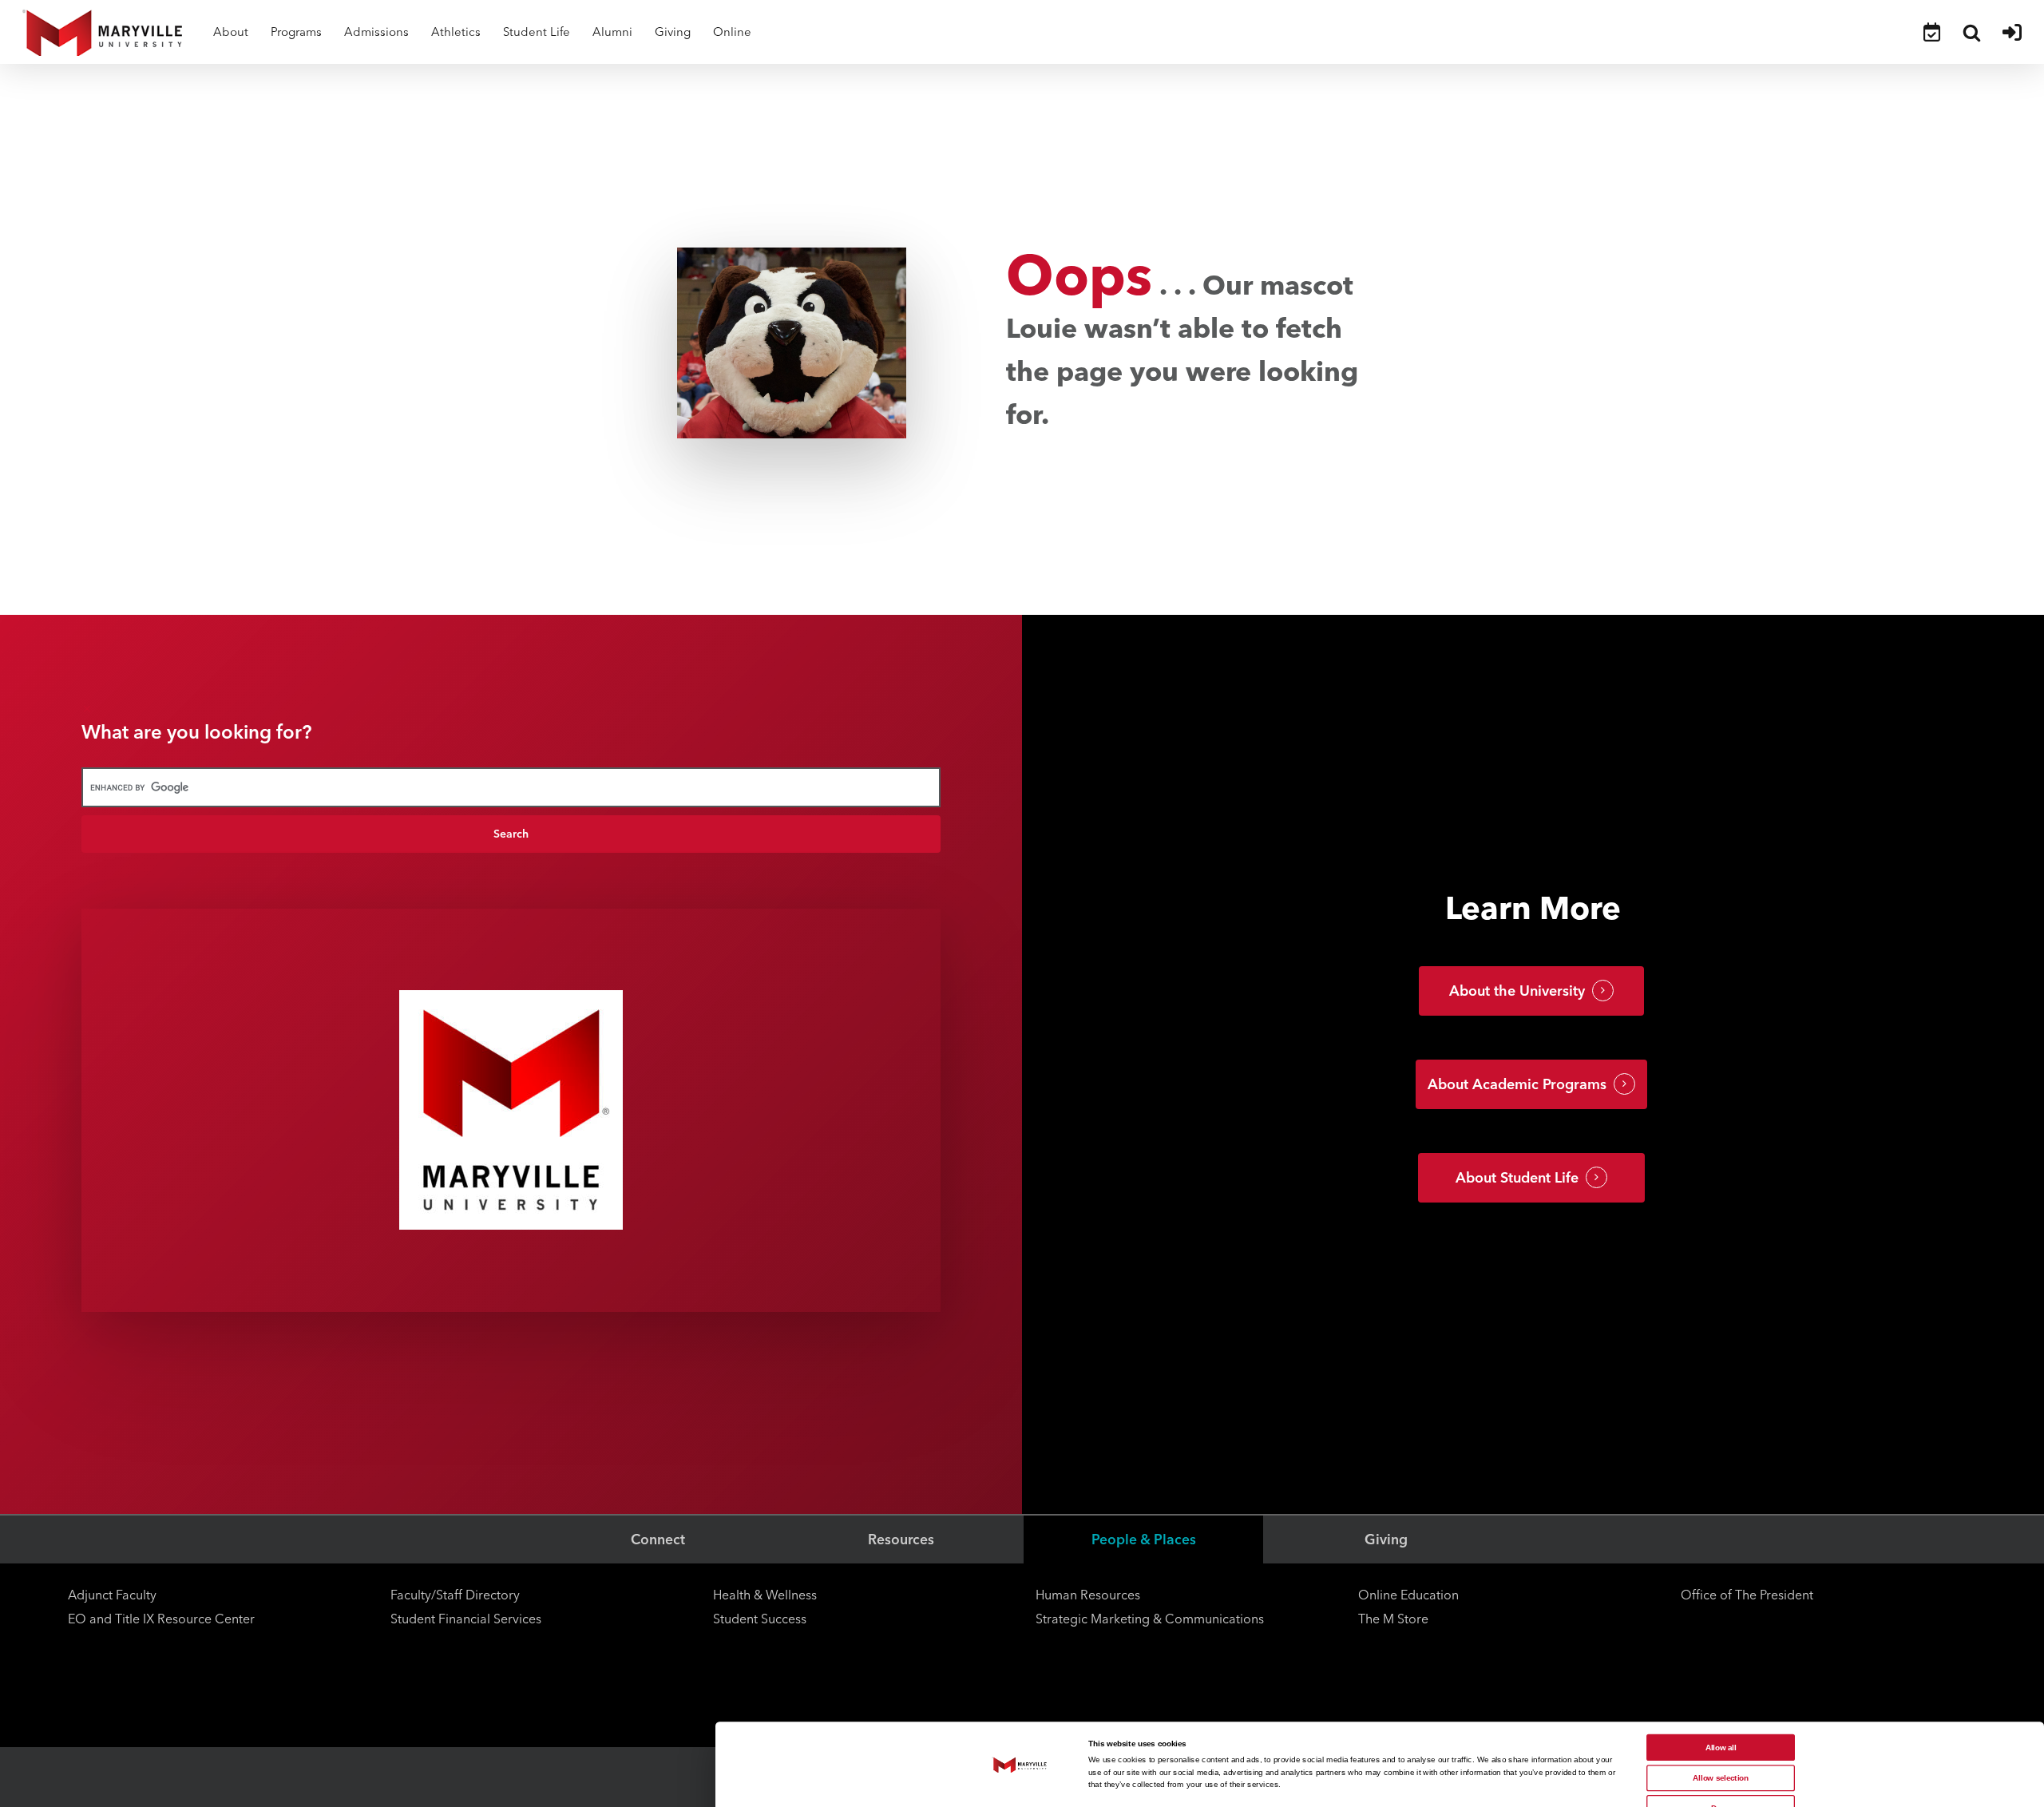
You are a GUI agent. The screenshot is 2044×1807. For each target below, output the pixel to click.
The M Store (1393, 1619)
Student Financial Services (466, 1619)
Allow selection (1721, 1778)
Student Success (760, 1619)
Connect (658, 1539)
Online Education (1408, 1595)
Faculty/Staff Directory (455, 1595)
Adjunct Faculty (112, 1595)
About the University (1517, 991)
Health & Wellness (765, 1595)
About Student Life (1517, 1178)
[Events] (1932, 32)
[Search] (1971, 32)
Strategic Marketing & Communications (1150, 1619)
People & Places (1144, 1539)
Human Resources (1088, 1595)
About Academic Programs (1517, 1084)
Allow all (1721, 1748)
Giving (1386, 1539)
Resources (901, 1539)
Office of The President (1747, 1595)
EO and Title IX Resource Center (161, 1619)
